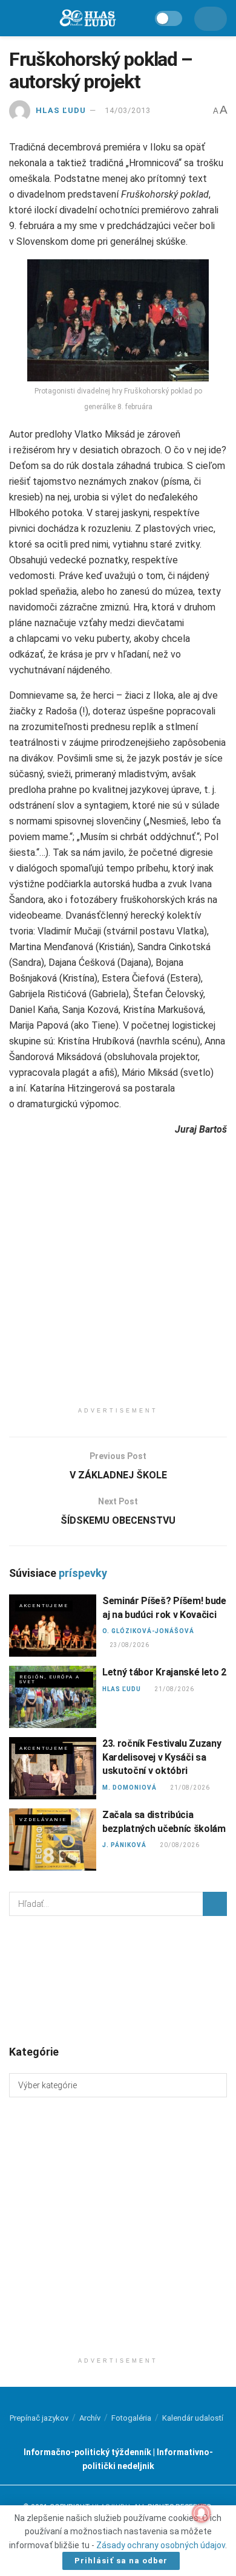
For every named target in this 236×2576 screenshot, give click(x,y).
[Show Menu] (15, 18)
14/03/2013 (128, 110)
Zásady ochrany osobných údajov (161, 2545)
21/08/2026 (174, 1689)
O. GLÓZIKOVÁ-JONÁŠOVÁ (148, 1631)
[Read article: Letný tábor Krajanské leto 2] (53, 1697)
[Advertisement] (118, 1283)
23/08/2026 (129, 1645)
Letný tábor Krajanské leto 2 (164, 1672)
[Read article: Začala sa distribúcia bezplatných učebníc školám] (53, 1840)
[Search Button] (215, 1904)
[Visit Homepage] (87, 18)
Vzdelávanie (43, 1820)
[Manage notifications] (202, 2513)
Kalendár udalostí (193, 2418)
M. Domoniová (129, 1788)
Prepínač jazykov (39, 2418)
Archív (90, 2418)
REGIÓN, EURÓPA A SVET (50, 1679)
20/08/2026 (179, 1845)
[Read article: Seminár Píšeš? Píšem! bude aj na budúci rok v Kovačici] (53, 1626)
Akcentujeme (44, 1606)
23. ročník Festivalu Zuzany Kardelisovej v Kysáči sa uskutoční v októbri (162, 1757)
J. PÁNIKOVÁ (124, 1845)
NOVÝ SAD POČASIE (118, 1979)
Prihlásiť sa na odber (121, 2561)
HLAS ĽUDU (61, 110)
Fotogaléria (131, 2418)
